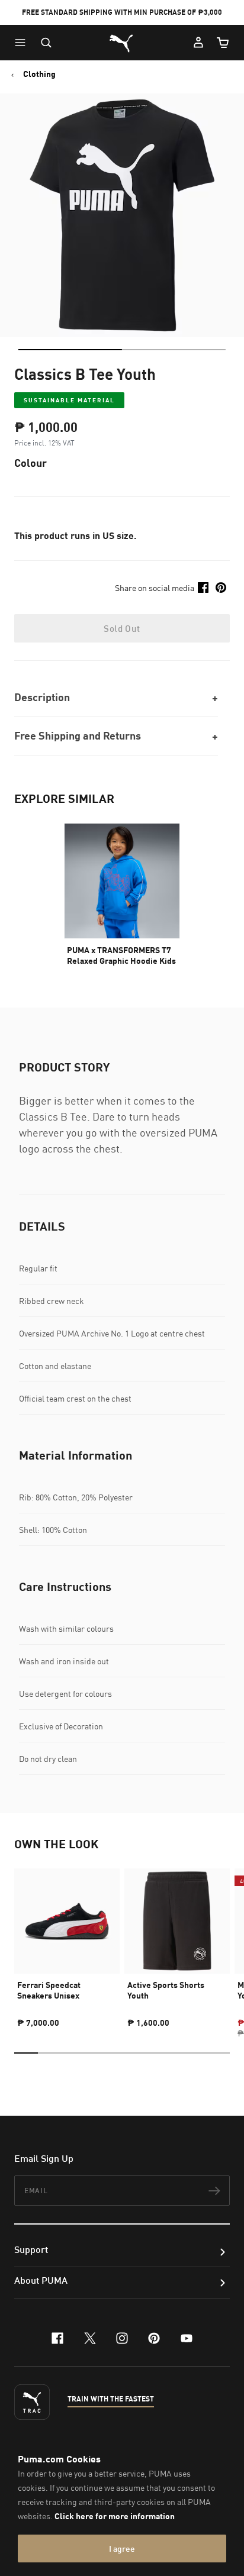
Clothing (39, 74)
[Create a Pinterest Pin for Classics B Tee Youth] (221, 587)
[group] (67, 1943)
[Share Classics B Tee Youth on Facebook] (203, 587)
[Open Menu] (23, 43)
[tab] (70, 350)
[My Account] (198, 43)
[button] (23, 43)
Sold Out (122, 628)
